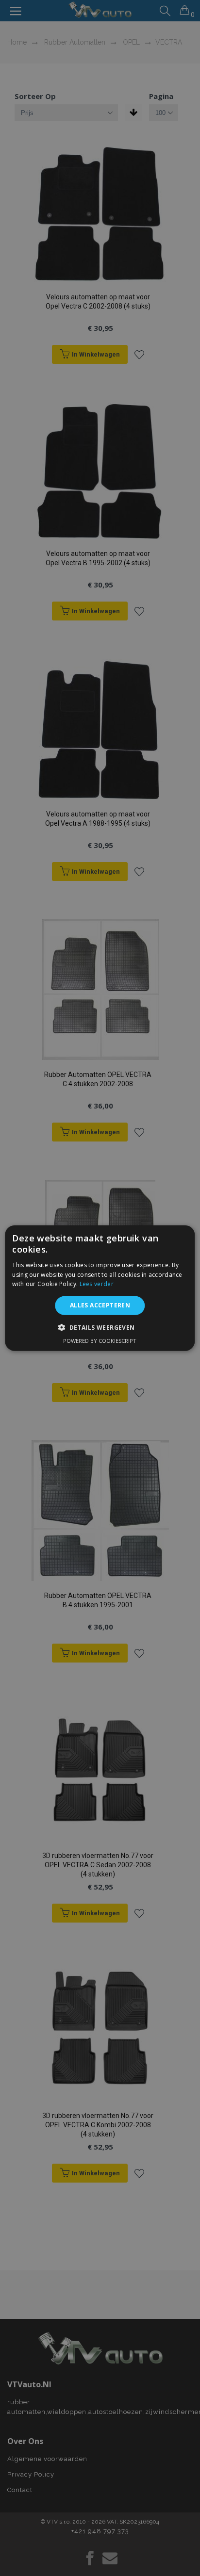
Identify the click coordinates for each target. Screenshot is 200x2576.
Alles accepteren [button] (100, 1305)
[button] (100, 1327)
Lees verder (97, 1284)
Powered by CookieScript (100, 1340)
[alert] (100, 1288)
